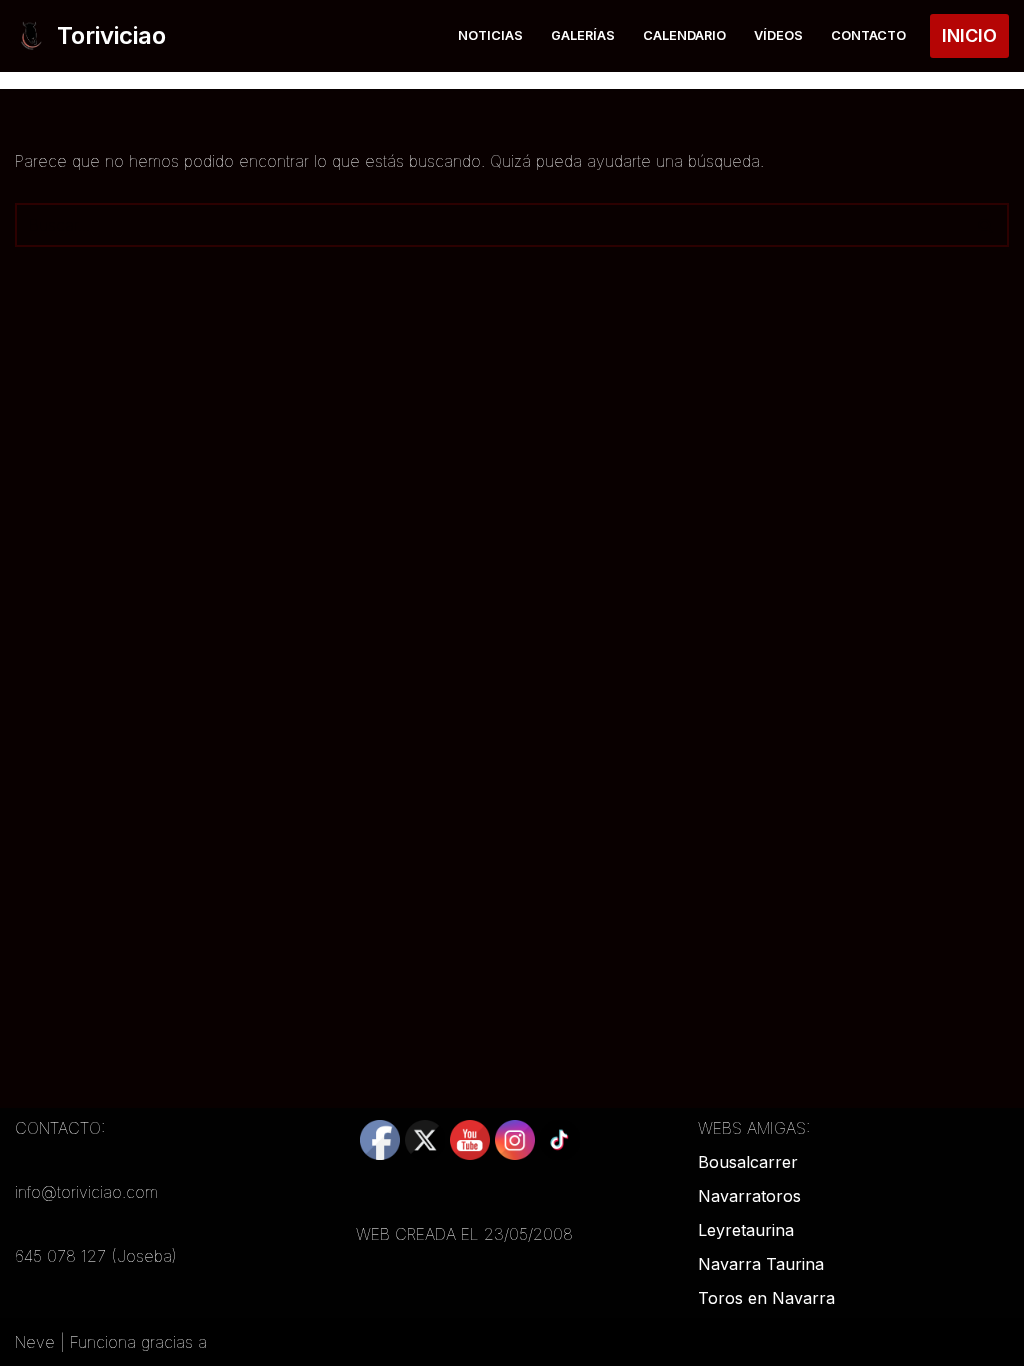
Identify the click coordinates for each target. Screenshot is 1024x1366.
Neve (35, 1342)
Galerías (583, 35)
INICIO (969, 35)
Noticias (490, 35)
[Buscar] (986, 225)
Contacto (868, 35)
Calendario (684, 35)
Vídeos (778, 35)
